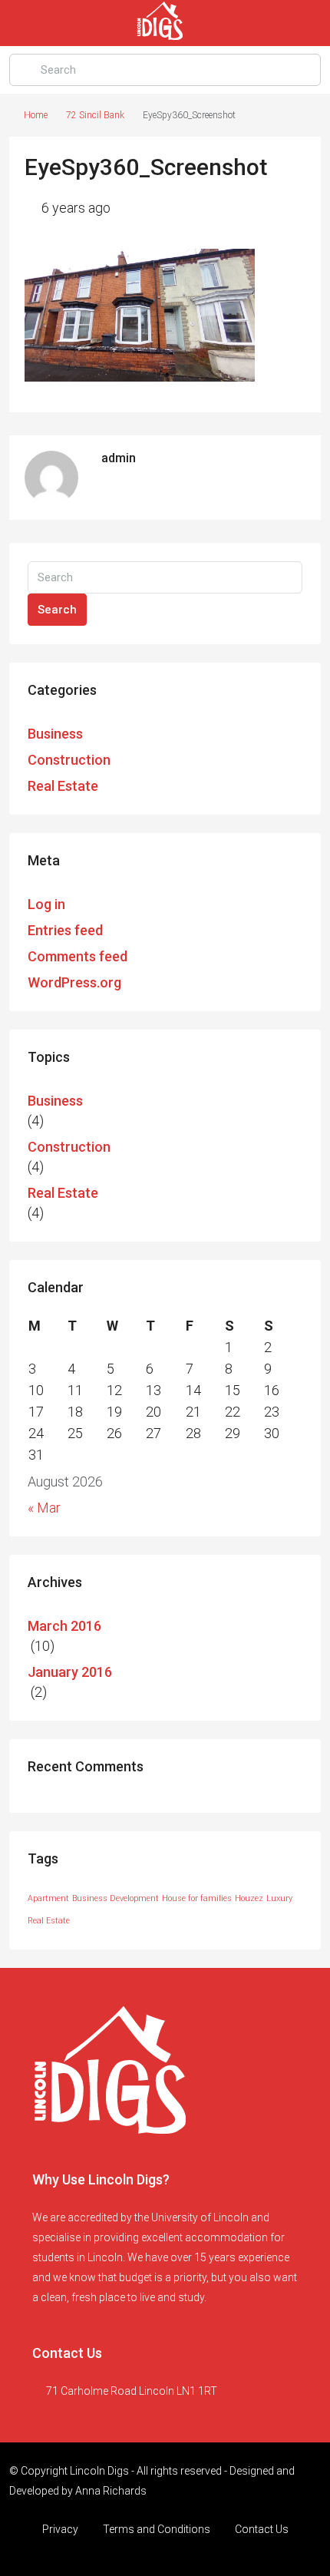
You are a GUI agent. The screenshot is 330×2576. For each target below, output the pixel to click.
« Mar (44, 1508)
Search (57, 610)
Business (55, 734)
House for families (197, 1898)
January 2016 (70, 1672)
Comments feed (78, 956)
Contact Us (262, 2529)
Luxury (279, 1898)
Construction (69, 760)
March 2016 (64, 1626)
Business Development (115, 1898)
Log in (46, 904)
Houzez (249, 1898)
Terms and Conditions (157, 2529)
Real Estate (63, 786)
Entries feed (65, 930)
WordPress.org (74, 982)
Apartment (48, 1898)
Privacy (60, 2529)
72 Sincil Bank (95, 115)
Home (36, 115)
